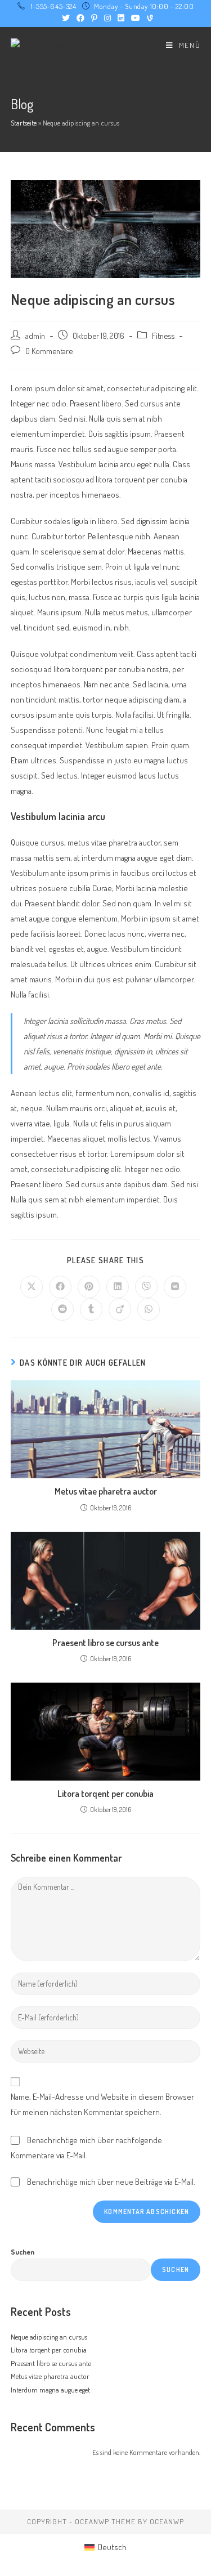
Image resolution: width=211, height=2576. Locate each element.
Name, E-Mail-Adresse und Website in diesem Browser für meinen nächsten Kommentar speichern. (102, 2104)
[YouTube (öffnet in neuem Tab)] (136, 18)
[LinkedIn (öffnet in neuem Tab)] (121, 18)
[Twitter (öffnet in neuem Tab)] (66, 18)
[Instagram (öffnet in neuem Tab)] (107, 18)
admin (35, 336)
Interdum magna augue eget (50, 2390)
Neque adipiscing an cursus (49, 2337)
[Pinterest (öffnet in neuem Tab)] (94, 18)
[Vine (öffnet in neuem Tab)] (148, 18)
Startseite (24, 123)
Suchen (23, 2252)
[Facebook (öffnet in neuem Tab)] (80, 18)
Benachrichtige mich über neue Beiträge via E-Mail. (111, 2182)
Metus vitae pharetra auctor (106, 1491)
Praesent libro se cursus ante (105, 1643)
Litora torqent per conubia (105, 1794)
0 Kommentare (49, 351)
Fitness (163, 336)
